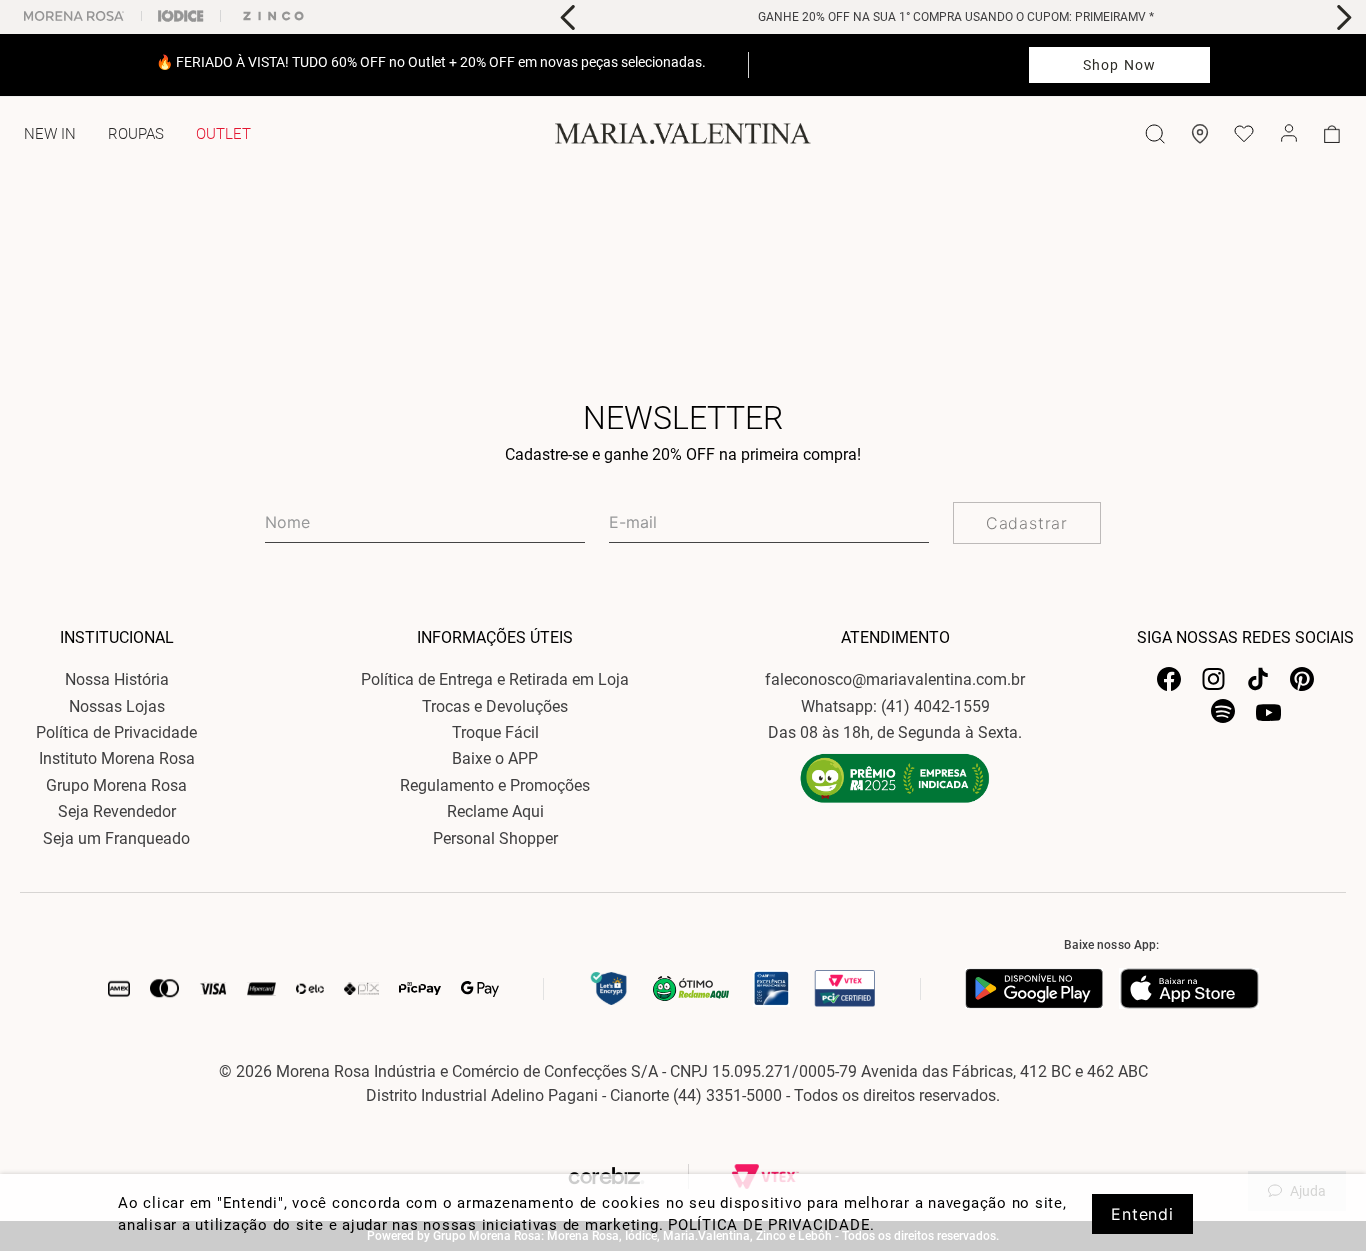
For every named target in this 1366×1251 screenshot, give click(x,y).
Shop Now (1119, 65)
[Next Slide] (1343, 17)
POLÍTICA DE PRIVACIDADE (769, 1225)
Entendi (1142, 1214)
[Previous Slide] (568, 17)
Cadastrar (1027, 523)
